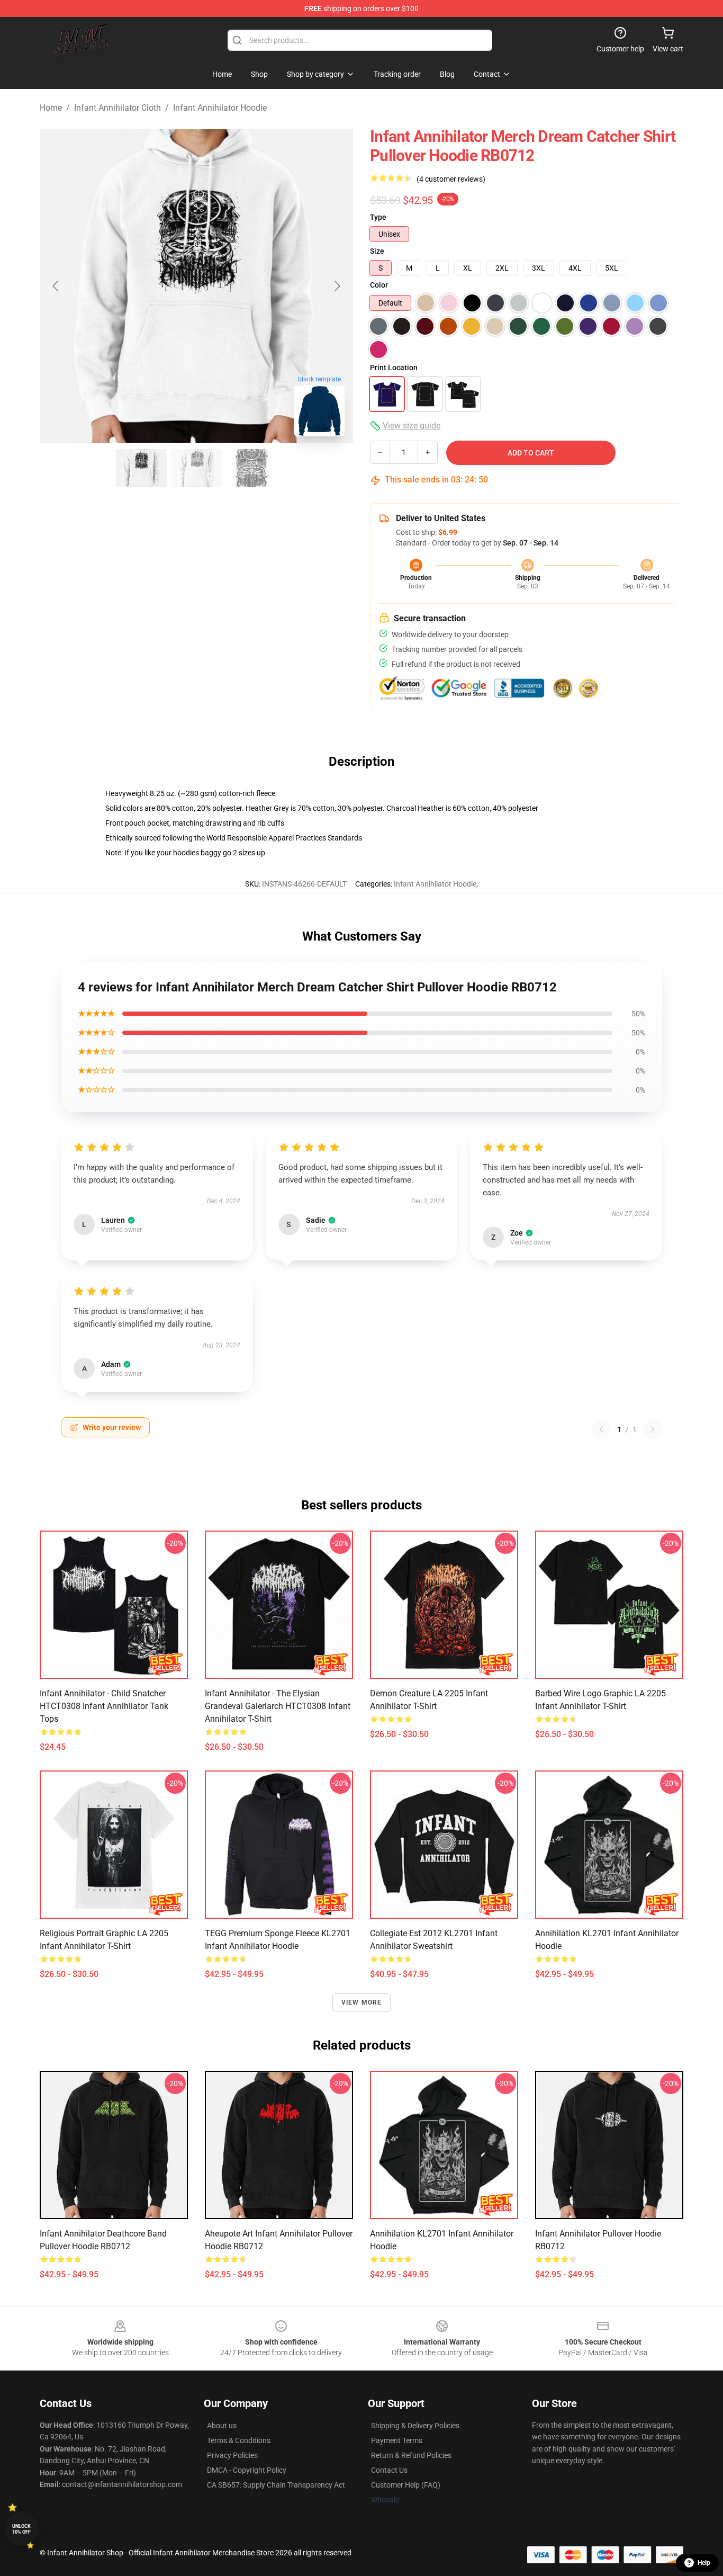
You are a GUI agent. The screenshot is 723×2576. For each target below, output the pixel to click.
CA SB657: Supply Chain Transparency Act (276, 2485)
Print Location (394, 368)
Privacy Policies (232, 2455)
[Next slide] (337, 286)
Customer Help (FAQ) (406, 2485)
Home (51, 108)
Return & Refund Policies (411, 2455)
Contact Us (389, 2470)
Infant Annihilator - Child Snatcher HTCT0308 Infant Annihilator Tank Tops (104, 1706)
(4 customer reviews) (451, 179)
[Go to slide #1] (141, 468)
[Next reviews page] (653, 1429)
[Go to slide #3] (251, 468)
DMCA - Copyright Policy (247, 2470)
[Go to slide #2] (196, 468)
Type (378, 217)
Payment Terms (397, 2440)
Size (377, 251)
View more (362, 2002)
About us (222, 2426)
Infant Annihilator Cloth (118, 108)
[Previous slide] (56, 286)
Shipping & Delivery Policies (415, 2426)
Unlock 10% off (21, 2529)
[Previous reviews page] (601, 1429)
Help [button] (704, 2563)
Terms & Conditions (239, 2440)
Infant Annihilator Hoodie (220, 108)
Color (379, 285)
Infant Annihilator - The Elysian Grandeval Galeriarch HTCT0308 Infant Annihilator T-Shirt (278, 1706)
